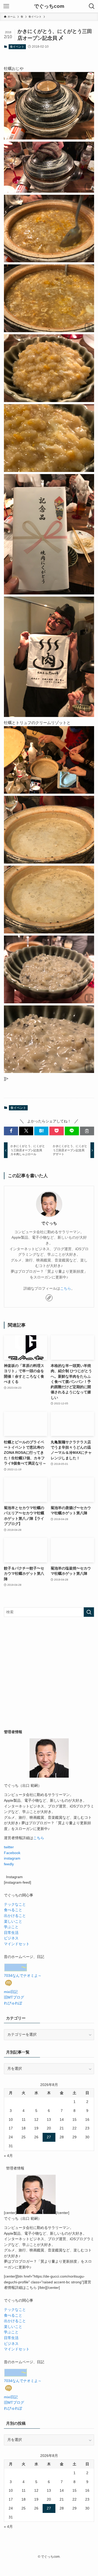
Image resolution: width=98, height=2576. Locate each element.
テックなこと (15, 1904)
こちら (66, 1289)
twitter (9, 1847)
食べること (13, 1910)
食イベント (17, 47)
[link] (49, 1298)
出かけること (15, 1916)
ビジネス (11, 1938)
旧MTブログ (14, 1997)
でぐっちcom (49, 6)
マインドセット (17, 1944)
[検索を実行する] (89, 1612)
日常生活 (11, 1933)
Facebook (12, 1853)
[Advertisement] (49, 1673)
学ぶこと (11, 1927)
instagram (12, 1858)
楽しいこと (13, 1921)
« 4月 (8, 2156)
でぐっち (49, 1223)
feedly (9, 1864)
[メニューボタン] (6, 6)
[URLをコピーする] (87, 1131)
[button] (11, 1131)
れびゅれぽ (13, 2003)
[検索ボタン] (92, 6)
